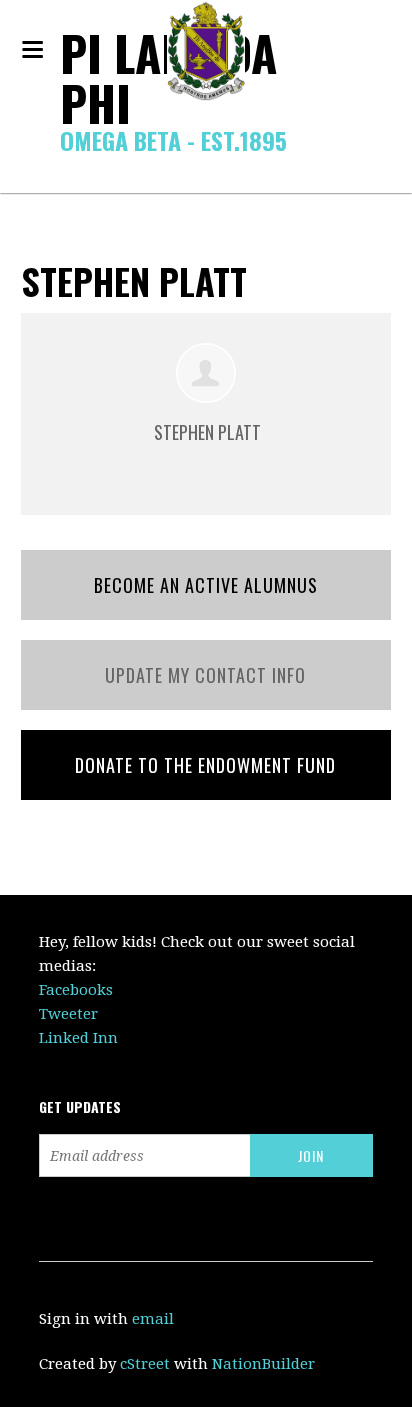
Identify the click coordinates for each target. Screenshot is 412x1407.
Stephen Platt (207, 432)
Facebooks (76, 990)
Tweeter (68, 1014)
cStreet (145, 1364)
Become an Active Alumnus (206, 585)
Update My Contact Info (205, 675)
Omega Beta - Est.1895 (173, 140)
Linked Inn (78, 1038)
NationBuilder (263, 1364)
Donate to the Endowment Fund (205, 765)
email (153, 1319)
